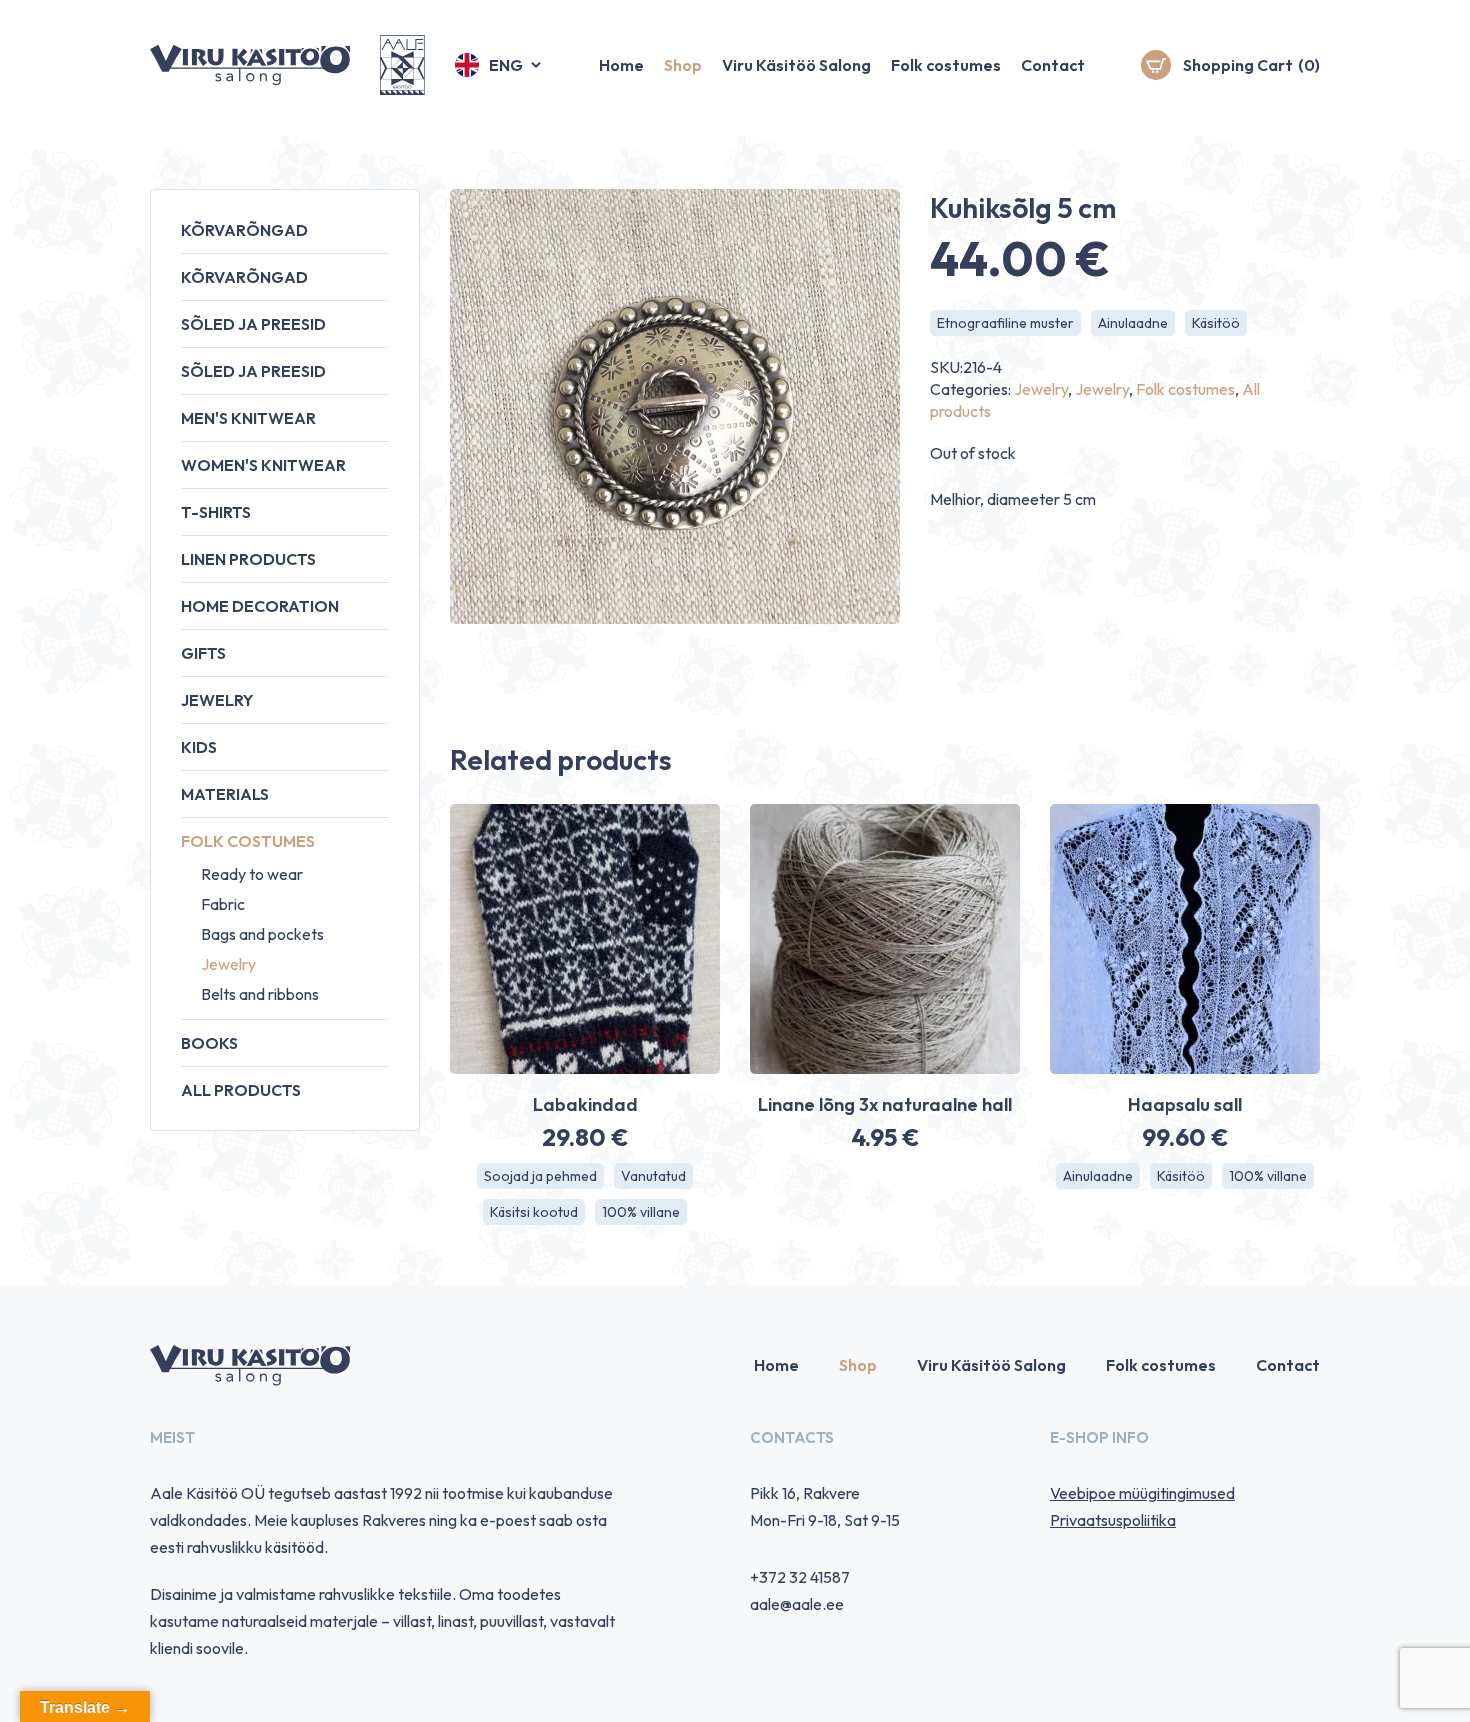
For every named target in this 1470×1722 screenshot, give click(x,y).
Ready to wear (252, 874)
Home (621, 65)
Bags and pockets (262, 934)
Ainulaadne (1133, 323)
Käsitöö (1216, 323)
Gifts (203, 653)
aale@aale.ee (797, 1604)
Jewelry (217, 700)
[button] (499, 65)
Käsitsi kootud (534, 1212)
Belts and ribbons (260, 994)
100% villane (641, 1212)
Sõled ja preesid (253, 324)
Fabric (223, 904)
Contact (1053, 65)
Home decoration (260, 606)
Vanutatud (653, 1176)
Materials (225, 794)
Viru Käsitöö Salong (796, 65)
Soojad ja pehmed (540, 1176)
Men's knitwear (248, 418)
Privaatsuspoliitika (1113, 1520)
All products (241, 1090)
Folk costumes (946, 65)
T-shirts (216, 512)
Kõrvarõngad (244, 230)
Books (209, 1043)
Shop (683, 65)
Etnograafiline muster (1005, 323)
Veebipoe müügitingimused (1142, 1493)
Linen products (248, 559)
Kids (199, 747)
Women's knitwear (263, 465)
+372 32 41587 (800, 1577)
